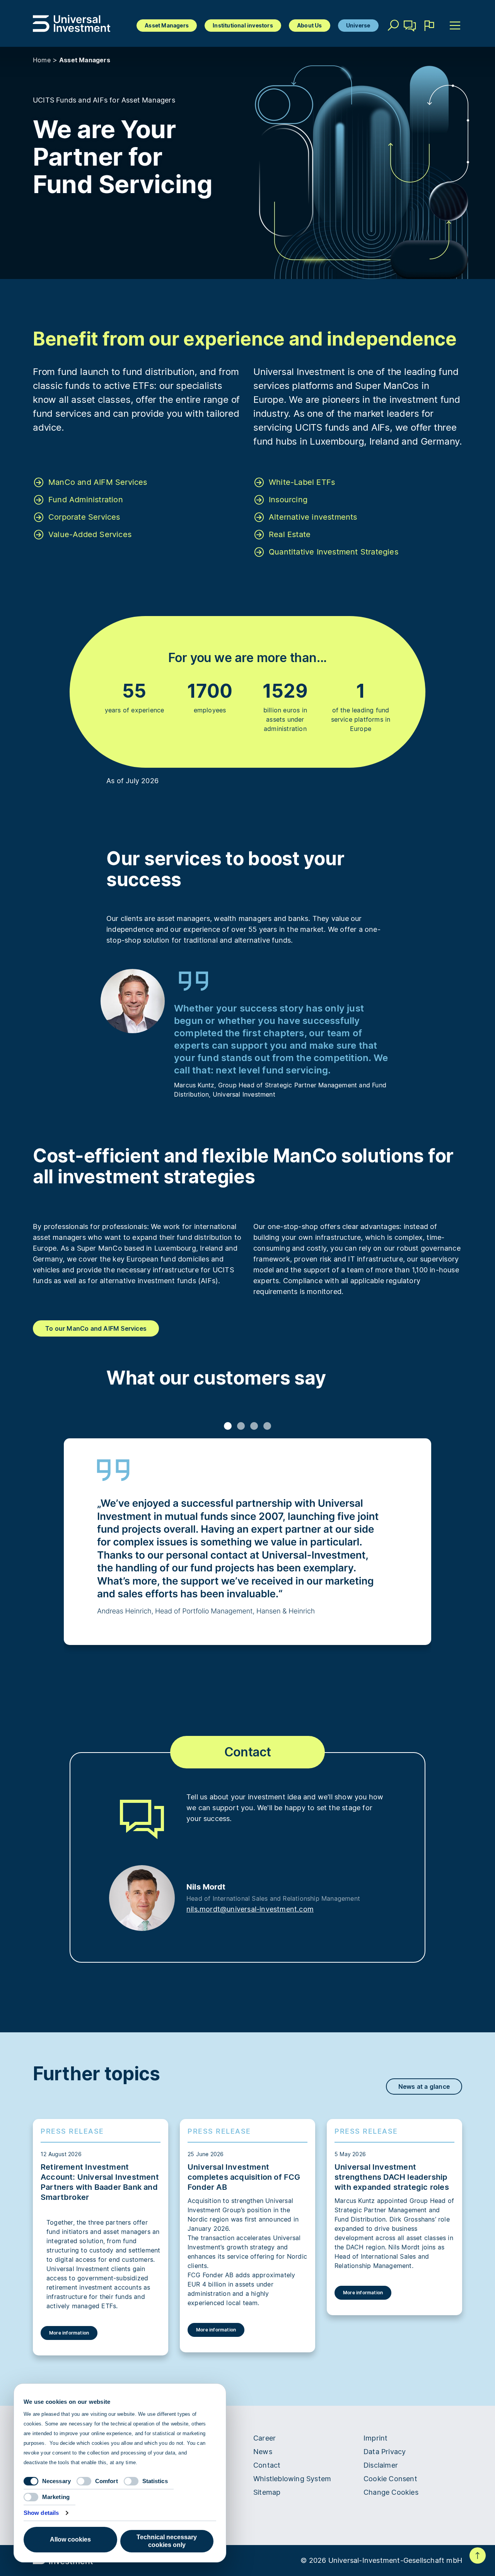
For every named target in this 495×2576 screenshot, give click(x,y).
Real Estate (290, 534)
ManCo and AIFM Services (98, 482)
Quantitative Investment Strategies (334, 552)
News (263, 2452)
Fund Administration (86, 500)
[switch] (84, 2481)
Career (265, 2438)
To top (478, 2555)
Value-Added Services (90, 534)
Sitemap (267, 2492)
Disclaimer (381, 2465)
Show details (41, 2513)
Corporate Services (84, 517)
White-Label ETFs (302, 482)
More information (69, 2333)
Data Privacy (385, 2452)
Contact (410, 37)
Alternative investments (313, 517)
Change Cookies (391, 2492)
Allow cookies (70, 2539)
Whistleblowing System (292, 2479)
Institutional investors (243, 25)
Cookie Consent (390, 2479)
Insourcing (288, 500)
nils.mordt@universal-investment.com (250, 1909)
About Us (310, 25)
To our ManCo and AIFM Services (96, 1328)
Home (42, 60)
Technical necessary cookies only (167, 2541)
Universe (358, 25)
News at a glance (424, 2086)
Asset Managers (167, 25)
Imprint (376, 2438)
